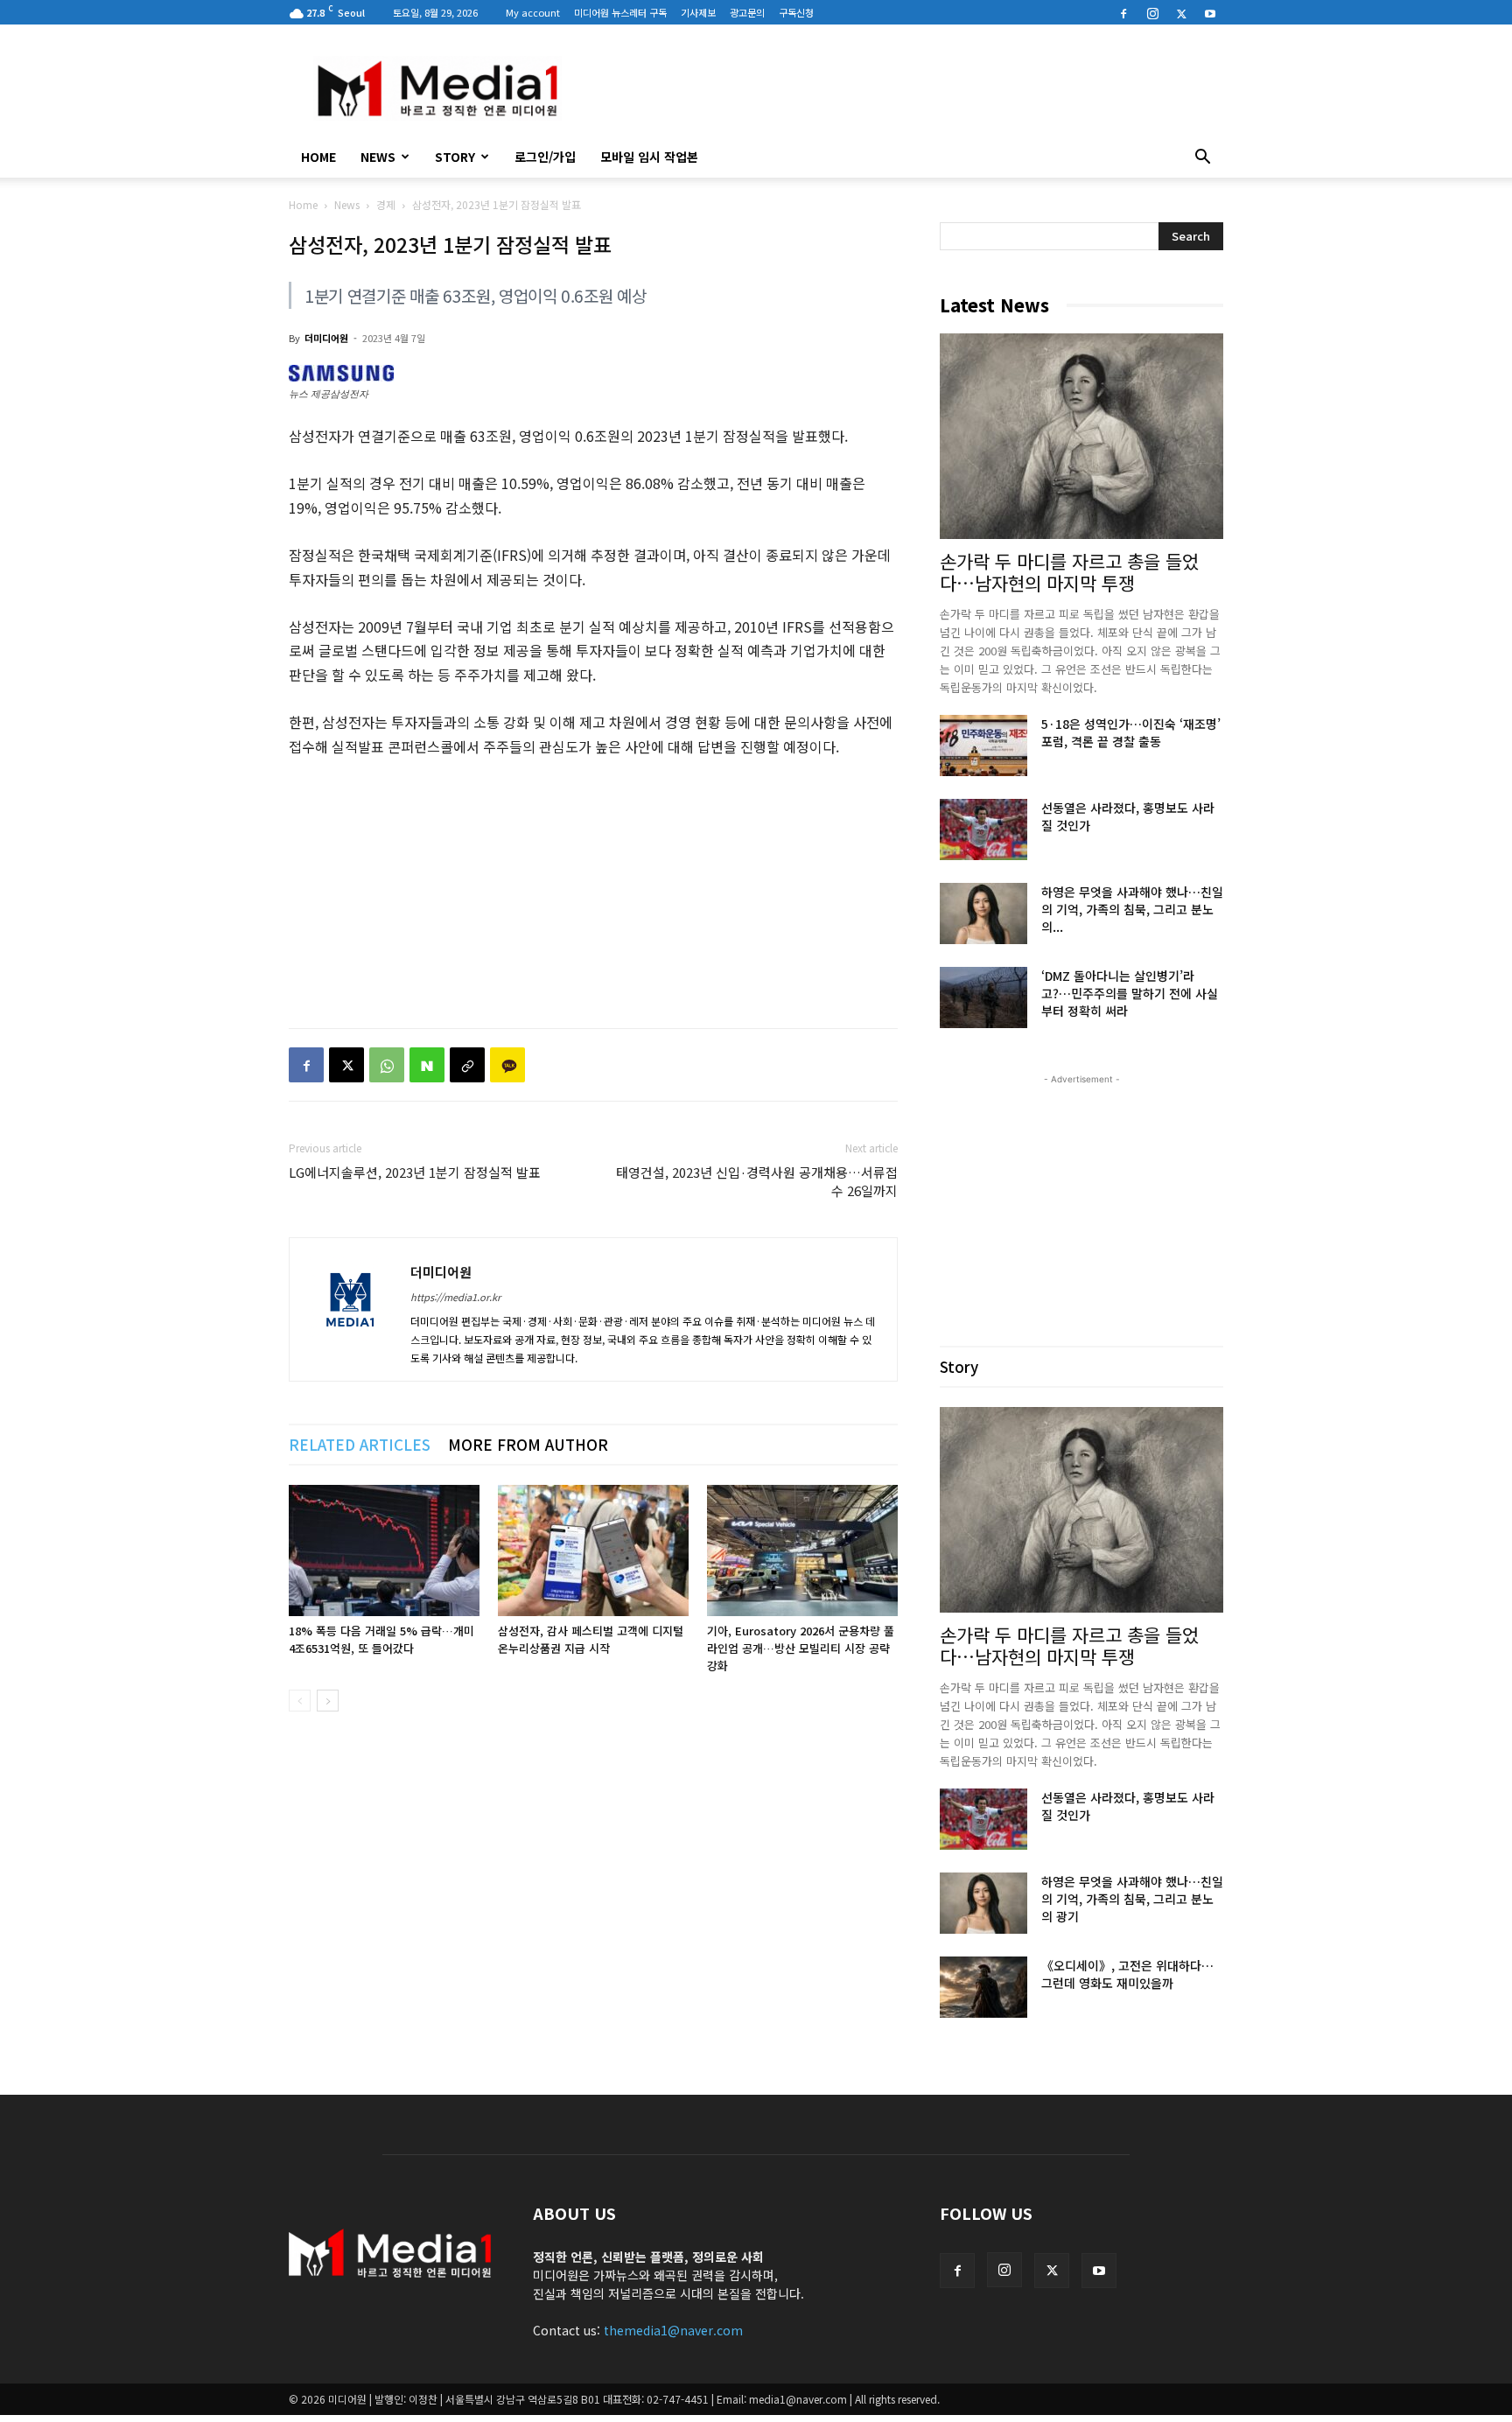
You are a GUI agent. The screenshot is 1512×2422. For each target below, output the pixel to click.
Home (303, 204)
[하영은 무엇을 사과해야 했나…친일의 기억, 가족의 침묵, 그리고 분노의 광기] (983, 913)
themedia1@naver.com (673, 2330)
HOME (318, 157)
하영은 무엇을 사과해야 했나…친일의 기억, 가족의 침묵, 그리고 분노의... (1132, 909)
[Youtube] (1210, 12)
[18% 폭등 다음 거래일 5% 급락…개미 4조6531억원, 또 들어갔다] (384, 1550)
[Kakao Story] (507, 1065)
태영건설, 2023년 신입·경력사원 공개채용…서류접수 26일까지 (757, 1181)
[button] (1202, 158)
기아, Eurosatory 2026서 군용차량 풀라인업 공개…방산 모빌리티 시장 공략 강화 (801, 1648)
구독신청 (796, 12)
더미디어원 (326, 338)
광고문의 (747, 12)
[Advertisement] (905, 88)
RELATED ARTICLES (360, 1444)
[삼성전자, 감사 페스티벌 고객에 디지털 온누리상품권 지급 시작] (593, 1550)
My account (533, 12)
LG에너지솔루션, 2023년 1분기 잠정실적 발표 (415, 1172)
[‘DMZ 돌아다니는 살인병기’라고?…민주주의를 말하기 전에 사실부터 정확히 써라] (983, 997)
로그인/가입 (545, 157)
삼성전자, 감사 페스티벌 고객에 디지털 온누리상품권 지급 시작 (591, 1639)
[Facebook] (1123, 12)
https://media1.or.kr (455, 1297)
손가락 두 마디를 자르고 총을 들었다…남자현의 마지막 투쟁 (1069, 572)
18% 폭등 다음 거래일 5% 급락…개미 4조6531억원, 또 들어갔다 (381, 1639)
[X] (1181, 12)
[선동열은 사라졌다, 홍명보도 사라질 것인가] (983, 829)
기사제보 (698, 12)
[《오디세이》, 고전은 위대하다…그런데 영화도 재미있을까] (983, 1987)
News (378, 157)
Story (455, 157)
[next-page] (328, 1701)
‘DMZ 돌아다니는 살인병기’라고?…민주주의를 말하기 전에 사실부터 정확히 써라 (1130, 993)
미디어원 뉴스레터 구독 (620, 12)
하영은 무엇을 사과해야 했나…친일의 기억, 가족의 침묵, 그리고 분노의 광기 (1132, 1899)
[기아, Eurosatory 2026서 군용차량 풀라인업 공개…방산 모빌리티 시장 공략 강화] (802, 1550)
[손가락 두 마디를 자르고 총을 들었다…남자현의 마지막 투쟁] (1081, 436)
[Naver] (427, 1065)
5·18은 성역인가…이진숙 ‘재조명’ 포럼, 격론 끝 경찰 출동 (1131, 732)
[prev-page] (300, 1701)
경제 (386, 204)
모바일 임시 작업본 (649, 157)
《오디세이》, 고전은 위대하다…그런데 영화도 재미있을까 (1127, 1974)
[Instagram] (1152, 12)
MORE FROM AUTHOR (528, 1444)
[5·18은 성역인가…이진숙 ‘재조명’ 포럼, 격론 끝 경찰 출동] (983, 745)
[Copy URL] (467, 1065)
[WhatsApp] (387, 1065)
